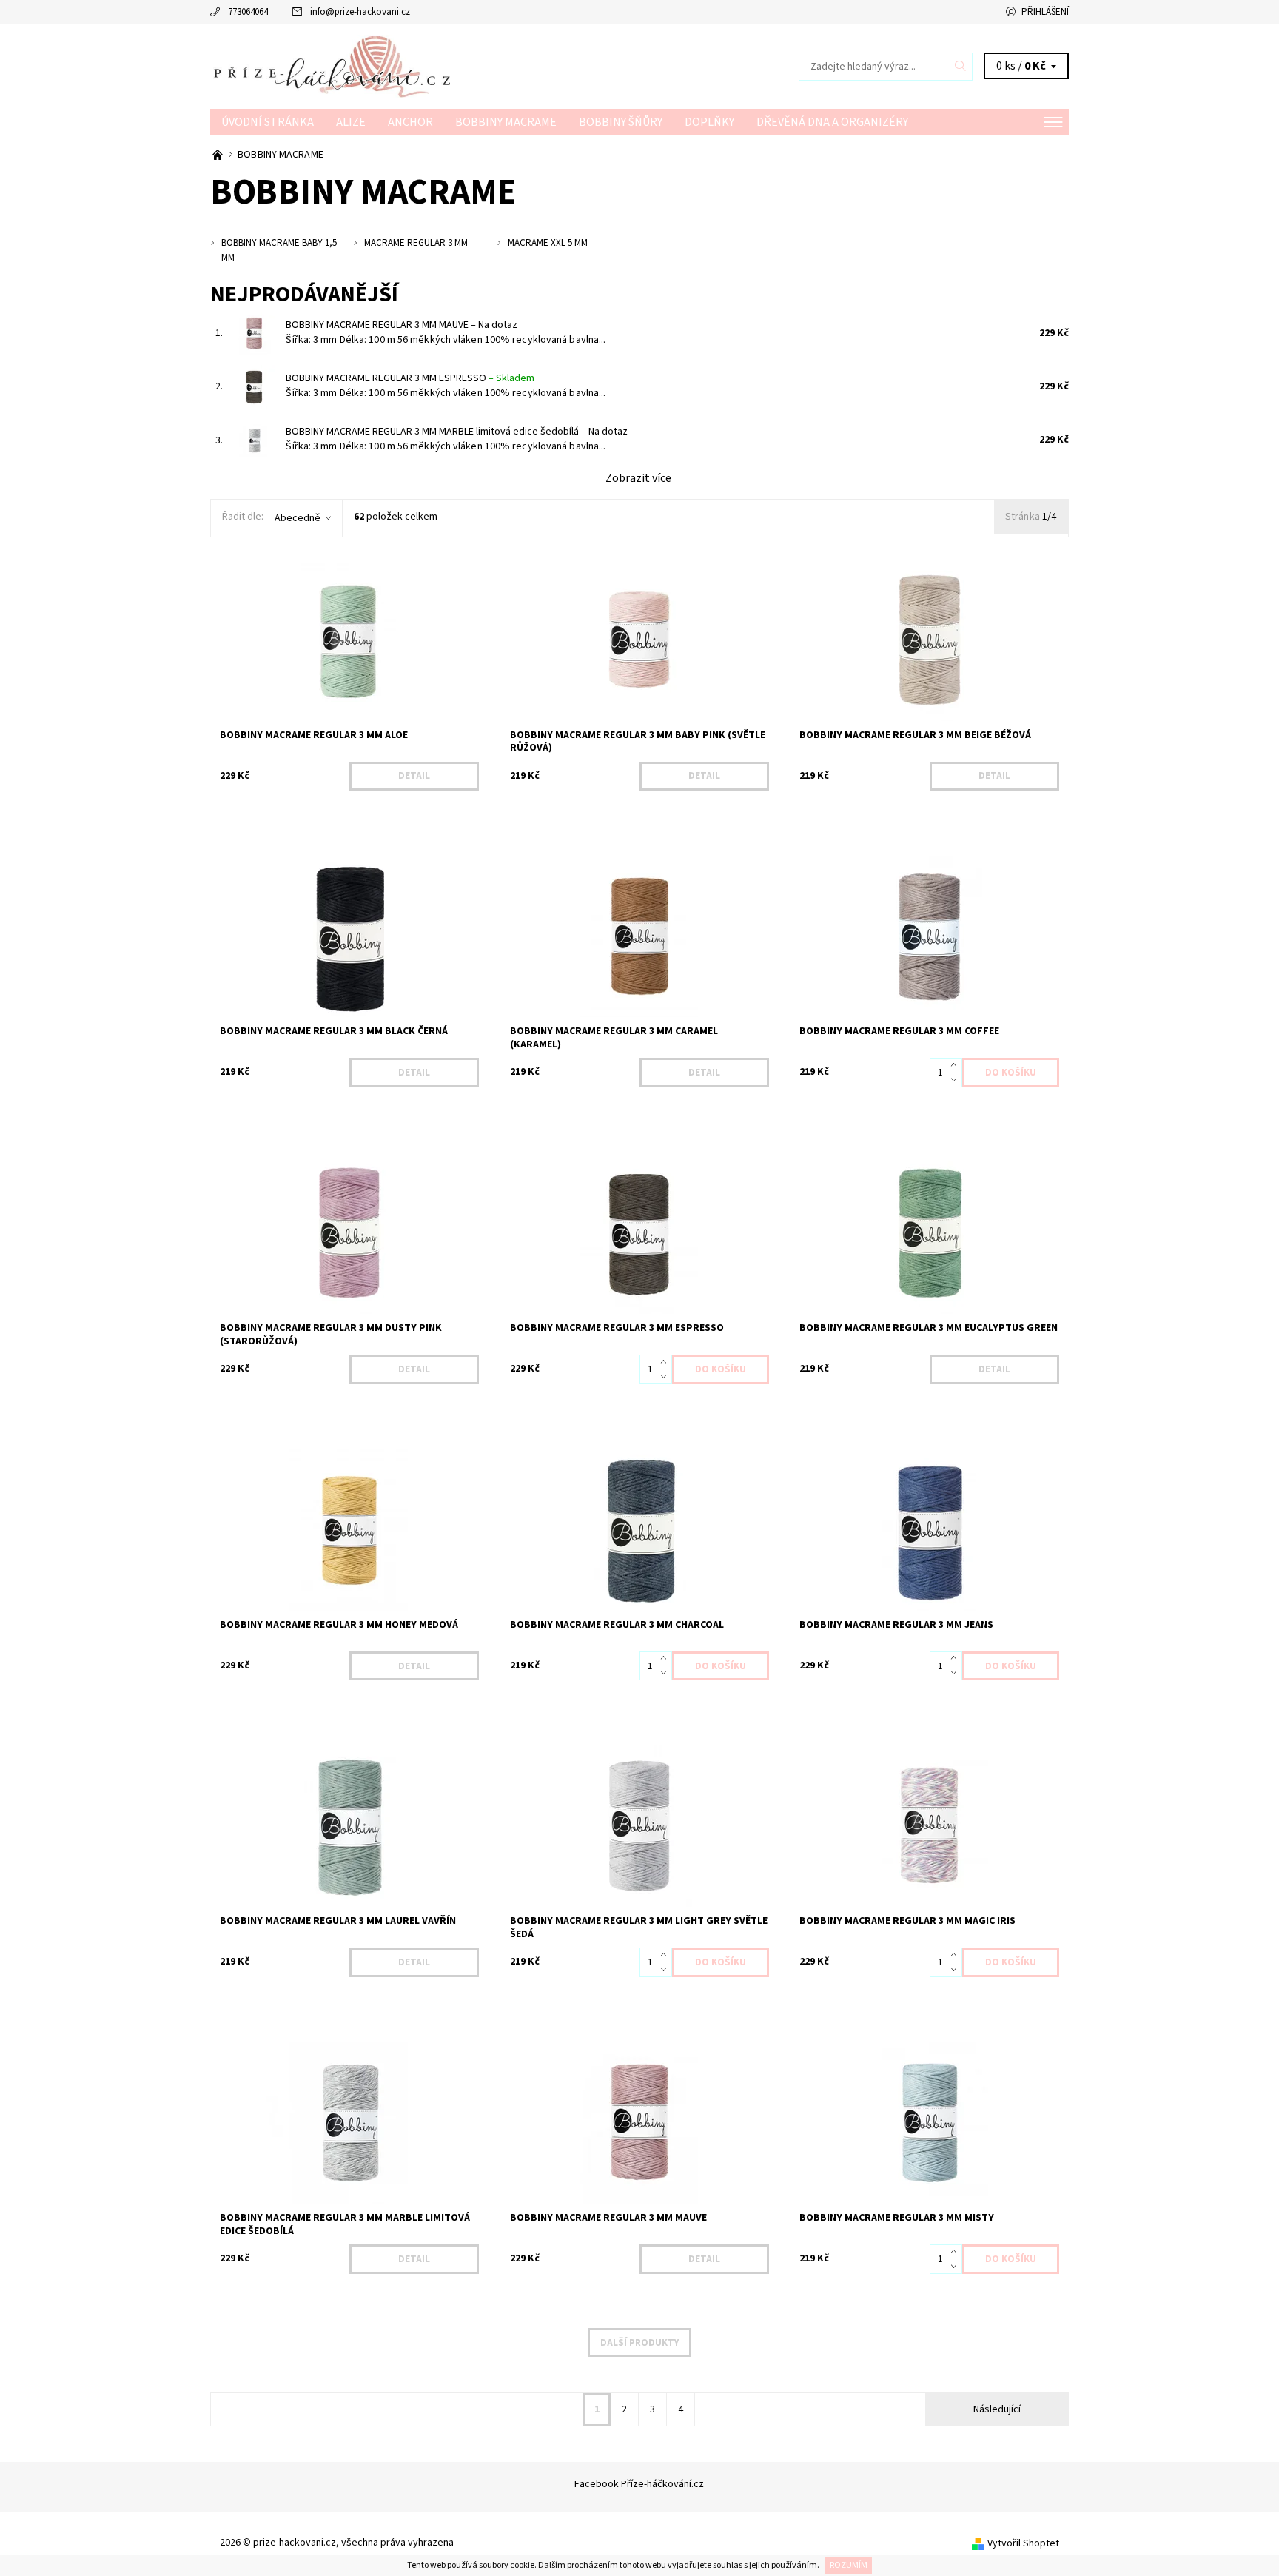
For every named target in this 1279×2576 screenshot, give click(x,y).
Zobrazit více (638, 478)
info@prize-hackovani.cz (360, 12)
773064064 (248, 12)
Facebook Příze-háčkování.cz (639, 2484)
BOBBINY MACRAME (506, 122)
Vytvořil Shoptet (1023, 2543)
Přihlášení (1045, 12)
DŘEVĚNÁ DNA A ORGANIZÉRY (832, 122)
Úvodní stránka (268, 122)
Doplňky (709, 122)
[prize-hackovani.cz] (425, 66)
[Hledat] (961, 67)
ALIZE (351, 122)
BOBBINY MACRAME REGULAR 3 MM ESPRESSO (410, 378)
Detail (414, 776)
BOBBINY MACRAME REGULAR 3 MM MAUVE (402, 325)
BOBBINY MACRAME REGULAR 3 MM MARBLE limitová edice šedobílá (457, 432)
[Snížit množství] (957, 1080)
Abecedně (298, 518)
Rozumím (849, 2565)
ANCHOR (410, 122)
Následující (997, 2409)
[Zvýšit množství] (957, 1065)
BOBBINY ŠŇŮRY (621, 122)
